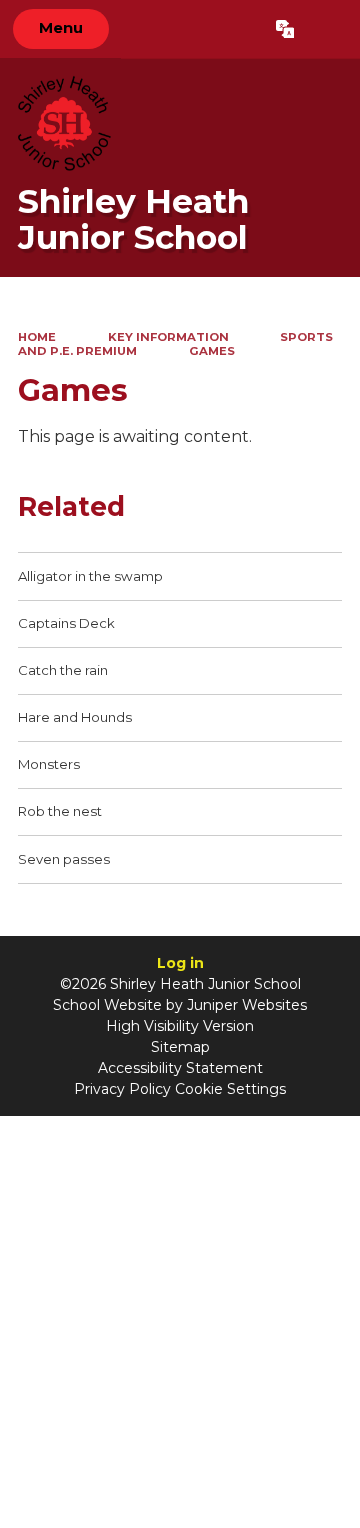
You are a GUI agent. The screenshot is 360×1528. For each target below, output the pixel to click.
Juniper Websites (247, 1005)
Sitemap (180, 1047)
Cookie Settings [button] (230, 1089)
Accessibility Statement (180, 1068)
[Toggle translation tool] (284, 29)
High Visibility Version (180, 1026)
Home (37, 337)
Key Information (168, 337)
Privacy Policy (122, 1089)
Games (212, 351)
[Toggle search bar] (326, 29)
